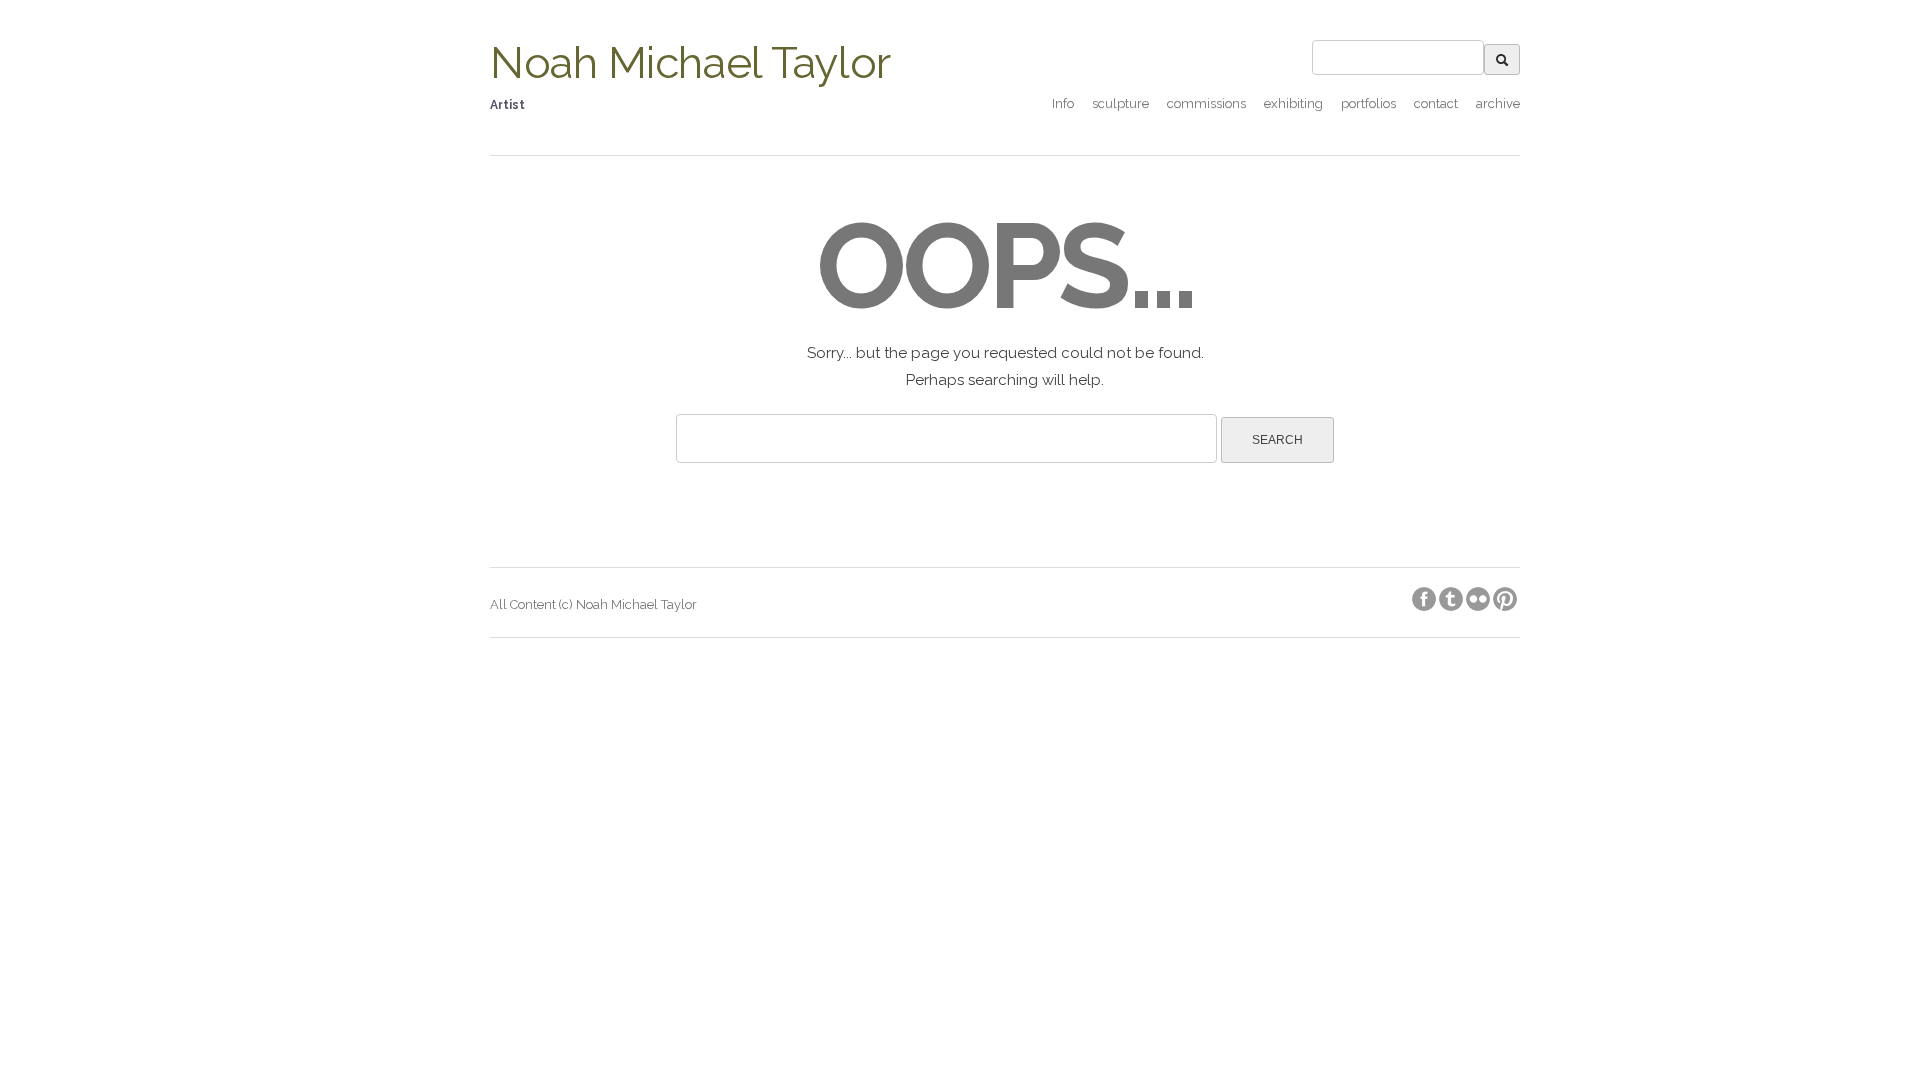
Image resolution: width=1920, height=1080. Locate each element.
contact (1436, 103)
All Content (524, 604)
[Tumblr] (1452, 595)
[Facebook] (1425, 595)
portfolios (1368, 103)
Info (1063, 103)
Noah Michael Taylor (690, 62)
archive (1498, 103)
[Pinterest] (1506, 595)
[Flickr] (1479, 595)
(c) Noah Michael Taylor (628, 604)
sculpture (1120, 103)
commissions (1206, 103)
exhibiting (1293, 103)
